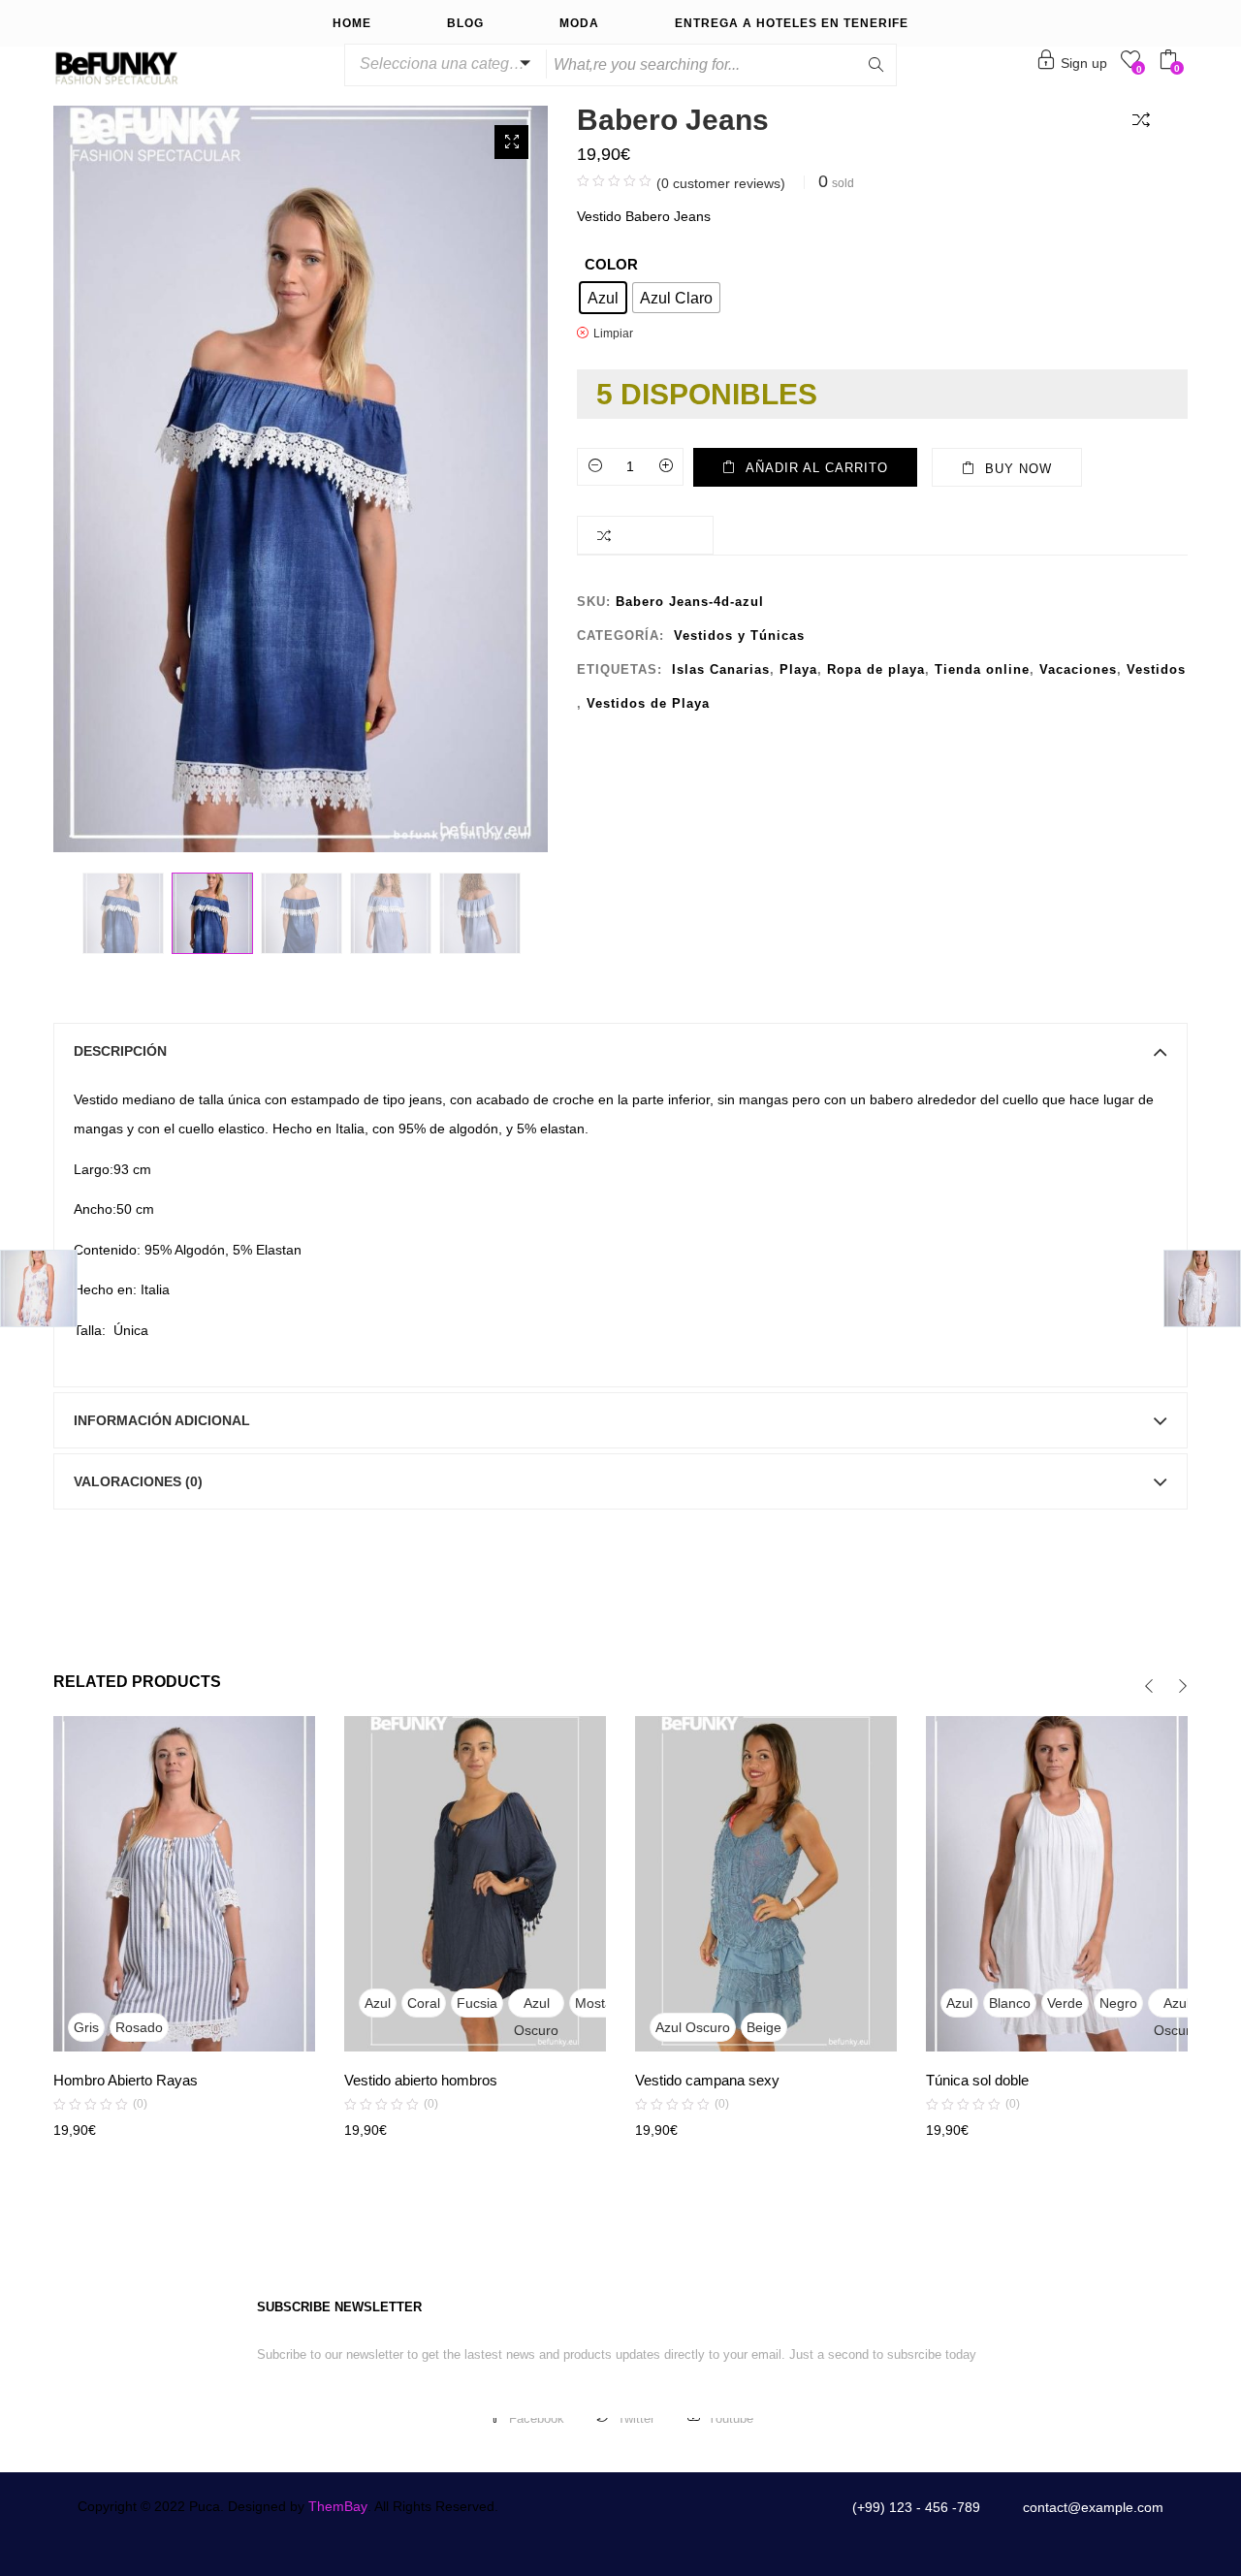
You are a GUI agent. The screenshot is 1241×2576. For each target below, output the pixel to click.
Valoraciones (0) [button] (138, 1481)
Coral (424, 2003)
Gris (86, 2027)
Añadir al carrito (817, 468)
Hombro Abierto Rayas (126, 2080)
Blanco (1010, 2003)
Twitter (636, 2418)
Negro (1118, 2003)
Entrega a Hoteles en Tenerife (792, 23)
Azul (378, 2003)
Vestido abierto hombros (421, 2080)
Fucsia (477, 2003)
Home (352, 23)
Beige (764, 2027)
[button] (442, 64)
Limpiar (613, 333)
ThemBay (338, 2506)
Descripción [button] (120, 1051)
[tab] (620, 1051)
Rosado (139, 2027)
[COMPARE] (1145, 118)
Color (611, 264)
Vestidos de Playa (648, 703)
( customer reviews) (721, 183)
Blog (465, 23)
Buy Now (1018, 469)
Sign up (1084, 63)
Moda (579, 23)
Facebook (537, 2418)
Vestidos (1156, 669)
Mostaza (601, 2003)
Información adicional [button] (162, 1420)
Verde (1065, 2003)
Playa (798, 669)
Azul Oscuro (536, 2006)
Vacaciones (1078, 669)
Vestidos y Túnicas (739, 636)
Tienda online (982, 669)
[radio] (603, 298)
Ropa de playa (876, 669)
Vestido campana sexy (707, 2080)
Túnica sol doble (977, 2080)
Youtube (731, 2418)
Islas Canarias (721, 669)
